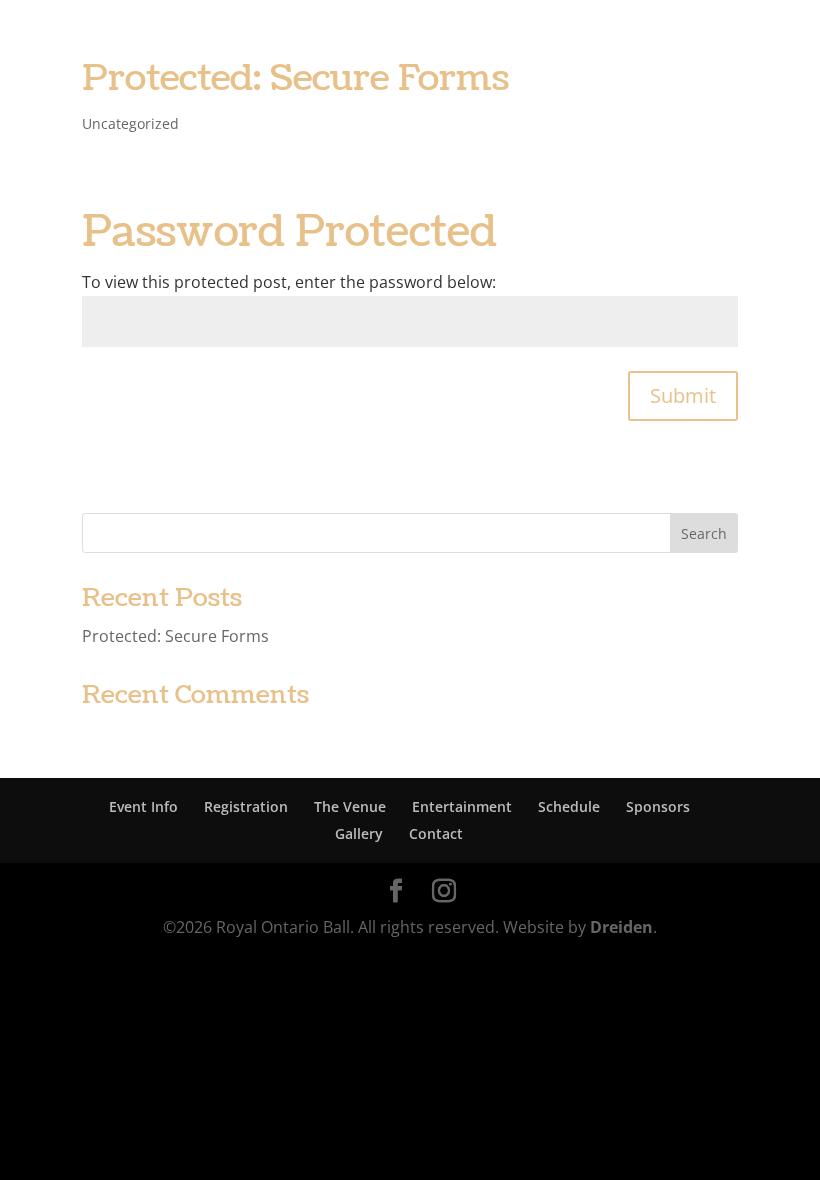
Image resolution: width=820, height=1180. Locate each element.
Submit (683, 395)
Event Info (143, 806)
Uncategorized (130, 123)
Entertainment (462, 806)
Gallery (359, 833)
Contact (436, 833)
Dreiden (621, 927)
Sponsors (658, 806)
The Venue (350, 806)
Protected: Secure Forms (295, 78)
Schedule (569, 806)
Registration (246, 806)
